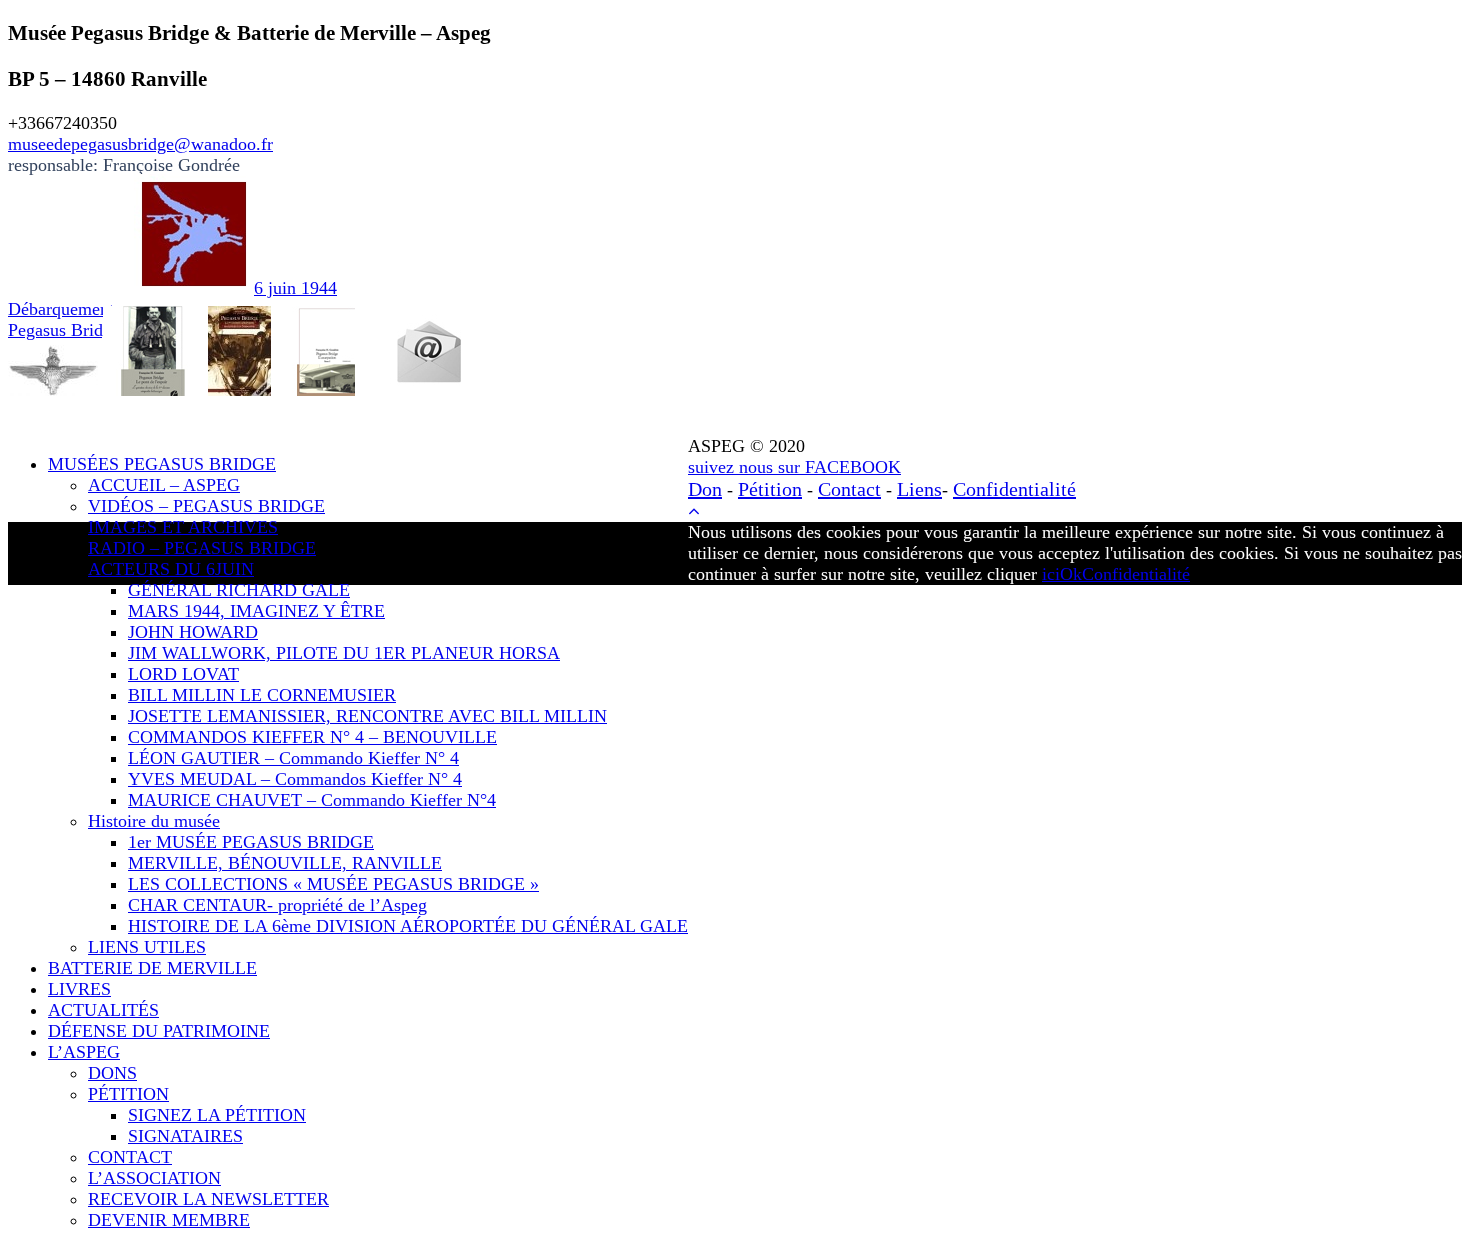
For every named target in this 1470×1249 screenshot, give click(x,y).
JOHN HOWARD (193, 632)
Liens (919, 489)
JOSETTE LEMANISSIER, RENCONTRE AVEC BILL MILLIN (367, 716)
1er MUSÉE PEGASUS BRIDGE (251, 842)
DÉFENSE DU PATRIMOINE (159, 1031)
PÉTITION (128, 1094)
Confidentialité (1014, 489)
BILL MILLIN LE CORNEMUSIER (262, 695)
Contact (849, 489)
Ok (1071, 574)
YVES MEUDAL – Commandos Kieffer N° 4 (295, 779)
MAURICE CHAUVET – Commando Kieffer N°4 (312, 800)
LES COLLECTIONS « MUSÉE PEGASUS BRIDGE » (333, 884)
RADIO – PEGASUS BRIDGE (202, 548)
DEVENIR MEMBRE (169, 1220)
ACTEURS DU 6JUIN (171, 569)
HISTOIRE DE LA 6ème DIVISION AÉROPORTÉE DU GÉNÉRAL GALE (408, 926)
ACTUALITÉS (103, 1010)
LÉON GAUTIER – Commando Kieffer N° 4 (293, 758)
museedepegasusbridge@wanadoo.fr (140, 144)
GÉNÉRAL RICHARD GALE (239, 590)
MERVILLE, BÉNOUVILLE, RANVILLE (285, 863)
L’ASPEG (84, 1052)
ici (1051, 574)
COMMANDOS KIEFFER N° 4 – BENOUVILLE (312, 737)
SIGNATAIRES (185, 1136)
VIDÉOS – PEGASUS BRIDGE (206, 506)
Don (705, 489)
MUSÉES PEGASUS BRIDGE (162, 464)
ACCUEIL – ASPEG (164, 485)
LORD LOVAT (183, 674)
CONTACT (130, 1157)
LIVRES (79, 989)
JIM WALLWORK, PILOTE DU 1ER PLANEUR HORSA (344, 653)
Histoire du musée (154, 821)
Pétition (770, 489)
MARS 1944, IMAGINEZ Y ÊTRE (256, 611)
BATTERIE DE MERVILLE (152, 968)
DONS (112, 1073)
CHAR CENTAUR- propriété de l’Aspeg (277, 905)
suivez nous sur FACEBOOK (794, 467)
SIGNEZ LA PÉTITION (217, 1115)
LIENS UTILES (147, 947)
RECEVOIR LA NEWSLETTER (208, 1199)
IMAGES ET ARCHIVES (183, 527)
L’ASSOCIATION (154, 1178)
